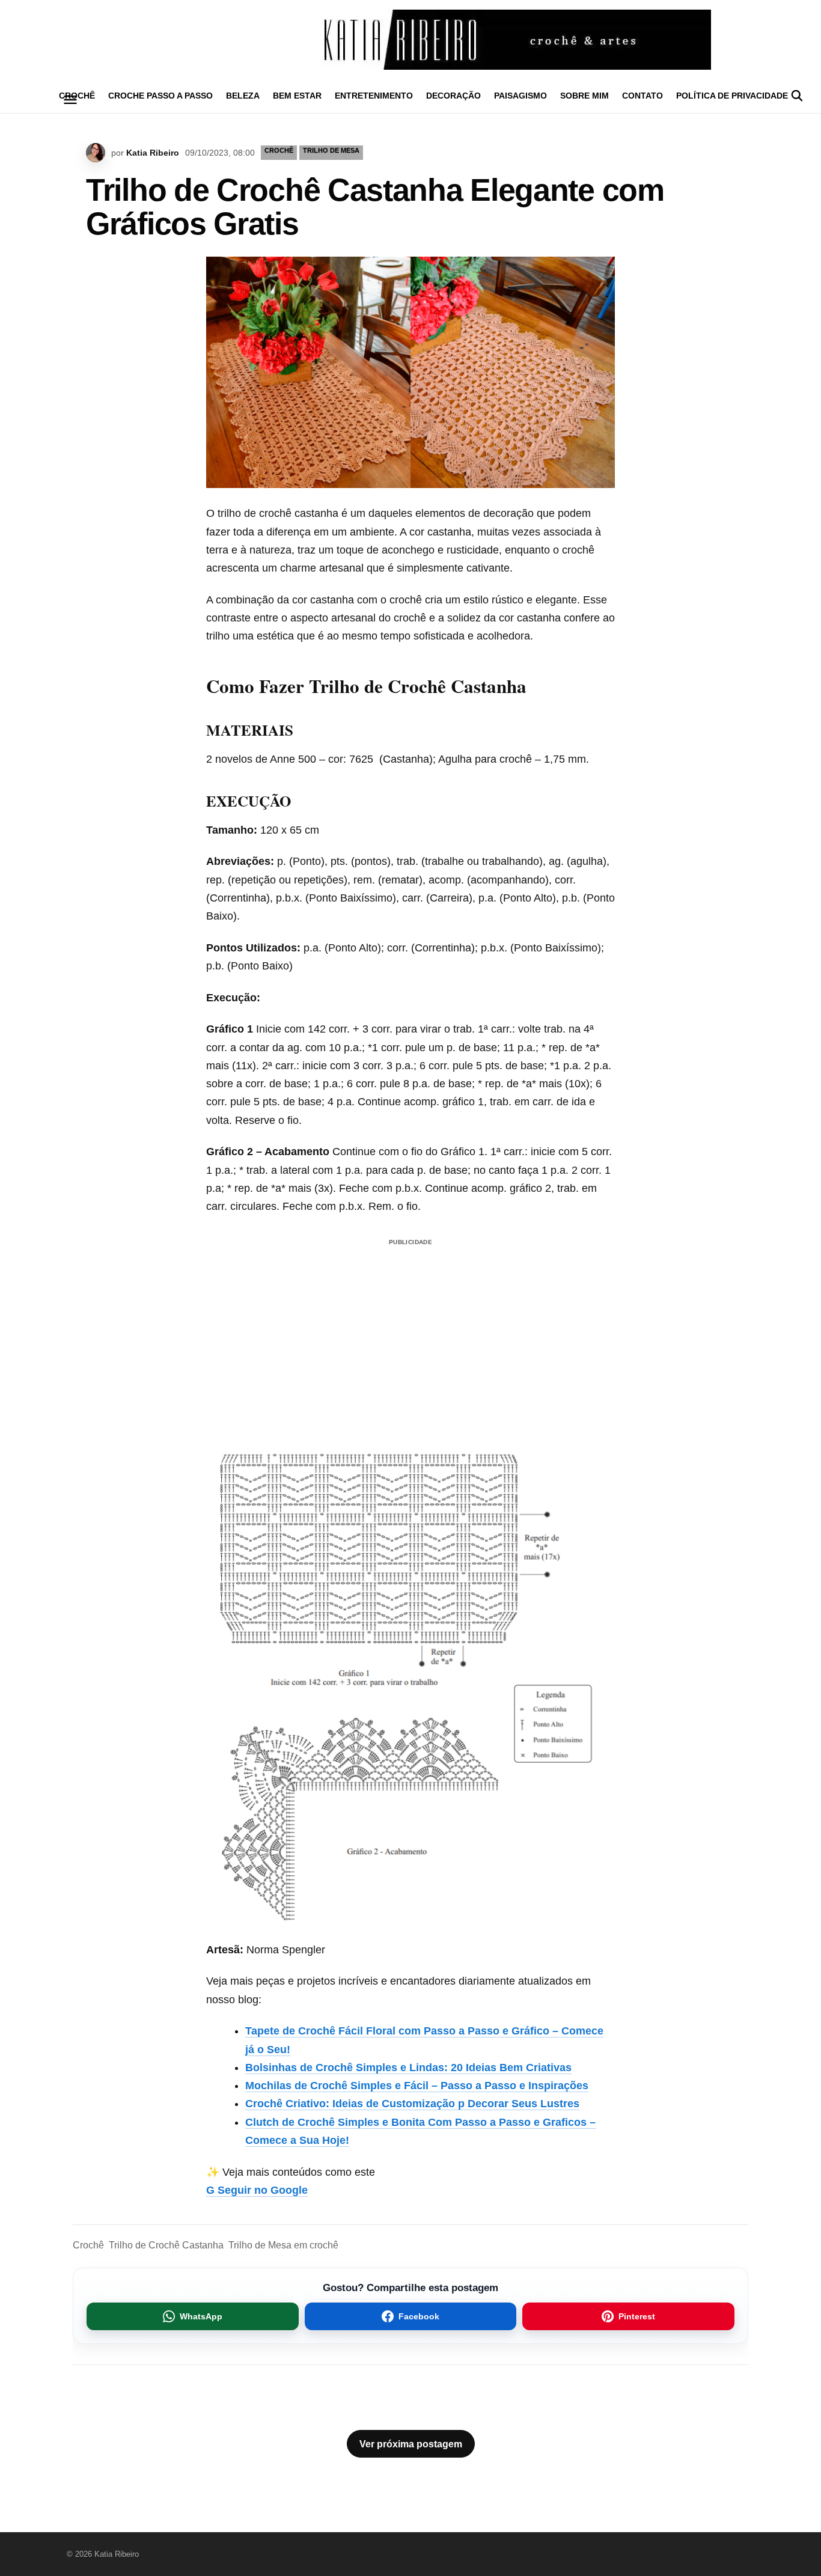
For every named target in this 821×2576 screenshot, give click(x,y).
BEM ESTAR (297, 96)
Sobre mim (584, 96)
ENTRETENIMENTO (374, 96)
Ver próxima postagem (411, 2444)
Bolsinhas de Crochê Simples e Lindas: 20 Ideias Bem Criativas (408, 2068)
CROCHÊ (279, 150)
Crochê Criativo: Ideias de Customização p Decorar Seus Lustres (412, 2104)
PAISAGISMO (520, 96)
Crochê (88, 2245)
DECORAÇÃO (453, 96)
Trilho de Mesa (331, 150)
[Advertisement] (410, 1325)
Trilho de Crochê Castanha (166, 2245)
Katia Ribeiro (153, 153)
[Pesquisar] (797, 96)
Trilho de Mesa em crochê (283, 2245)
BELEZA (243, 96)
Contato (642, 96)
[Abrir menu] (70, 100)
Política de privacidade (732, 96)
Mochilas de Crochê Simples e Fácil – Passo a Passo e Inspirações (417, 2086)
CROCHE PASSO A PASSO (160, 96)
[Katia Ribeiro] (410, 40)
